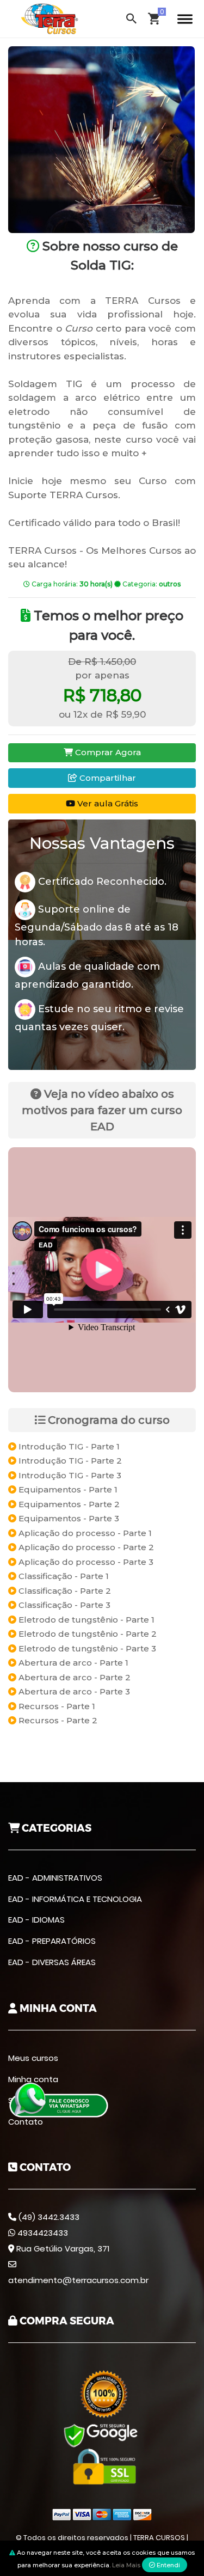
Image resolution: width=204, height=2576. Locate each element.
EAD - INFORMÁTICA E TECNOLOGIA (75, 1899)
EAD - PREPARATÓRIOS (52, 1941)
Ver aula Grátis (107, 803)
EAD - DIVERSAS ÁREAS (52, 1962)
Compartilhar (107, 778)
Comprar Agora (107, 752)
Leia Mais (126, 2565)
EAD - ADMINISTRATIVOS (55, 1878)
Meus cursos (33, 2058)
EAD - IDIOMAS (36, 1920)
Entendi (168, 2565)
